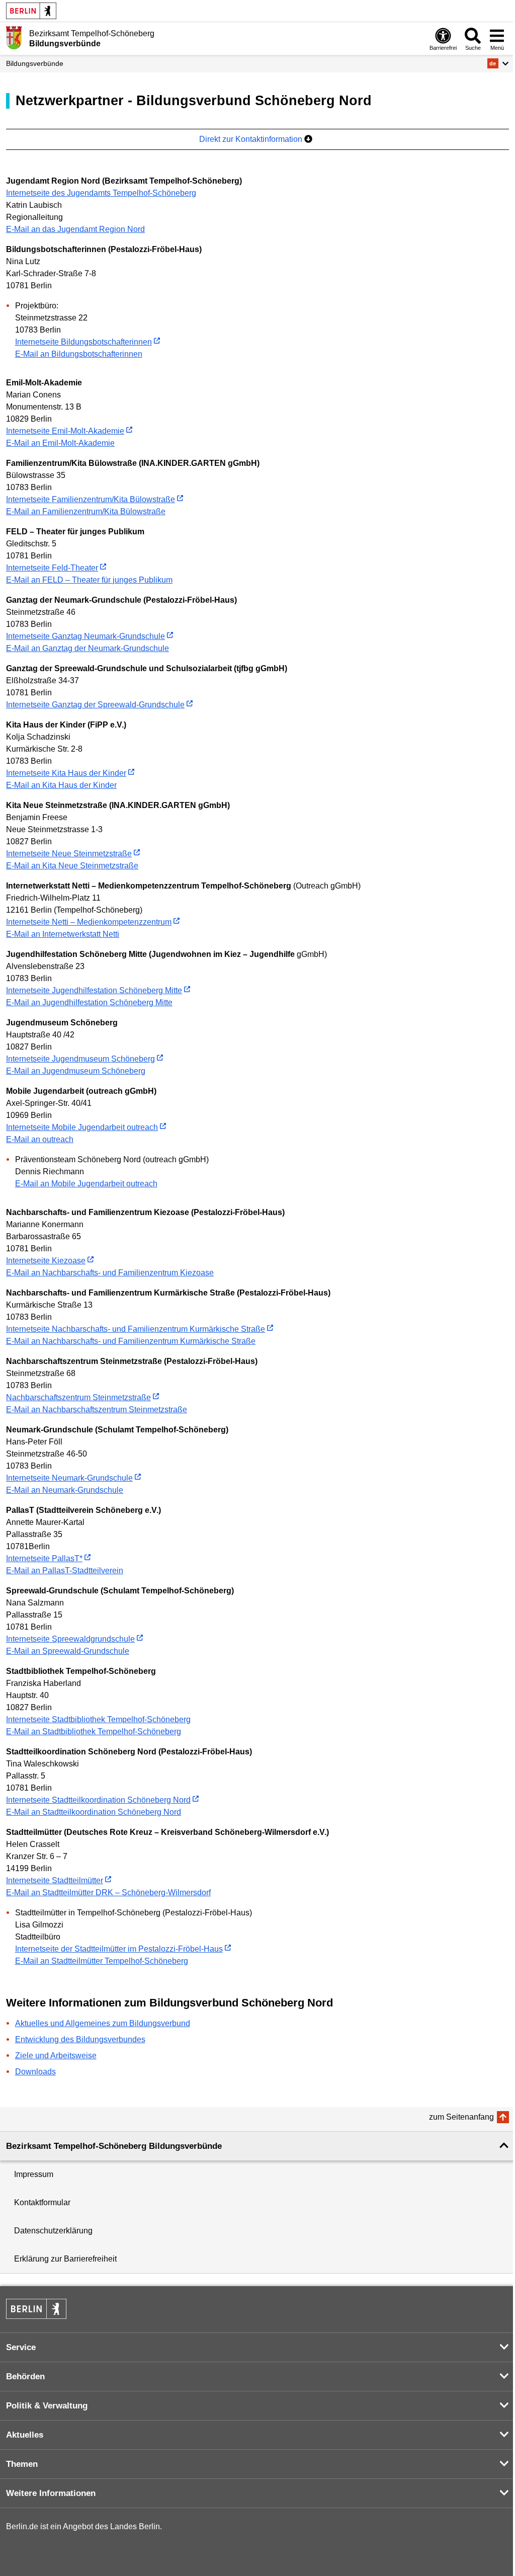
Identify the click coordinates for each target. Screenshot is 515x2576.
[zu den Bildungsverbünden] (14, 38)
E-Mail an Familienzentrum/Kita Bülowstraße (86, 511)
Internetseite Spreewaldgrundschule (70, 1639)
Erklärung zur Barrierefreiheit (65, 2259)
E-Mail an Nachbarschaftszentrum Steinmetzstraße (97, 1410)
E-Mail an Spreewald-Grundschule (68, 1651)
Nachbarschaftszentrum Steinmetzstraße (78, 1397)
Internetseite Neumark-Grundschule (69, 1478)
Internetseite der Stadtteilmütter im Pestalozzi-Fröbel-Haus (119, 1949)
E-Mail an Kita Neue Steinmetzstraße (72, 866)
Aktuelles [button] (25, 2435)
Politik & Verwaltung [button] (47, 2406)
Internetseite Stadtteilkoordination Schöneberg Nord (98, 1800)
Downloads (35, 2072)
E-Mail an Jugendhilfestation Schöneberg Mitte (89, 1002)
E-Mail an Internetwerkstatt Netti (63, 934)
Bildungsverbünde (35, 63)
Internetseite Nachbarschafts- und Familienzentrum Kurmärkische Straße (136, 1329)
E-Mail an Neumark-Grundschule (65, 1490)
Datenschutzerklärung (53, 2231)
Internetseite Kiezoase (46, 1261)
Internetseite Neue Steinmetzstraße (69, 854)
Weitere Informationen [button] (51, 2493)
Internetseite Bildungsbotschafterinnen (83, 342)
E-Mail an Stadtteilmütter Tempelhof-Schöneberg (102, 1961)
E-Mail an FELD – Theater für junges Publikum (89, 580)
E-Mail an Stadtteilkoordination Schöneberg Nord (94, 1812)
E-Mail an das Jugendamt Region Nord (75, 229)
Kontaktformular (42, 2202)
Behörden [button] (25, 2377)
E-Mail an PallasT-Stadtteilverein (65, 1571)
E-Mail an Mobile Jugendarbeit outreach (86, 1184)
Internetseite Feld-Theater (52, 568)
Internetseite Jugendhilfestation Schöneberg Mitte (94, 990)
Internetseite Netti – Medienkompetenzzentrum (89, 922)
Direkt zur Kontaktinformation (252, 139)
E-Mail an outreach (40, 1139)
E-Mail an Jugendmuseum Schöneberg (76, 1071)
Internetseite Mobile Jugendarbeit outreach (82, 1127)
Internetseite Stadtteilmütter (55, 1880)
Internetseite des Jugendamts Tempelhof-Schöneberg (101, 193)
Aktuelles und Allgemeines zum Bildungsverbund (103, 2023)
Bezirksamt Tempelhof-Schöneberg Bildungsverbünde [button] (114, 2146)
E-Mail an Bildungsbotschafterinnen (79, 354)
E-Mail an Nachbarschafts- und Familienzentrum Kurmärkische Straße (131, 1341)
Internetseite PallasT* (44, 1558)
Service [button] (21, 2347)
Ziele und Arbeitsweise (56, 2056)
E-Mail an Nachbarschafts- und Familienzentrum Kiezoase (110, 1273)
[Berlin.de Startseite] (31, 11)
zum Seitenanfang (461, 2117)
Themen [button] (22, 2464)
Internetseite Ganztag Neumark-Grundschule (85, 636)
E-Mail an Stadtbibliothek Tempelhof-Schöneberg (94, 1732)
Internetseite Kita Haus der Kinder (66, 773)
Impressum (34, 2174)
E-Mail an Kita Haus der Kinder (61, 785)
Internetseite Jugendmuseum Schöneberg (80, 1059)
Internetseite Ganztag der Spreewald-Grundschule (95, 705)
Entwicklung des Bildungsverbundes (80, 2039)
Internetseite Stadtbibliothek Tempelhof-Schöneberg (98, 1719)
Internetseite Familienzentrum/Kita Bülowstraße (91, 499)
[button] (498, 63)
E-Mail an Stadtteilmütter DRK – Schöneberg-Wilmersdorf (108, 1893)
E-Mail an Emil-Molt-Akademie (60, 443)
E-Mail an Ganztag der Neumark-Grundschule (88, 648)
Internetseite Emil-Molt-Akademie (65, 431)
